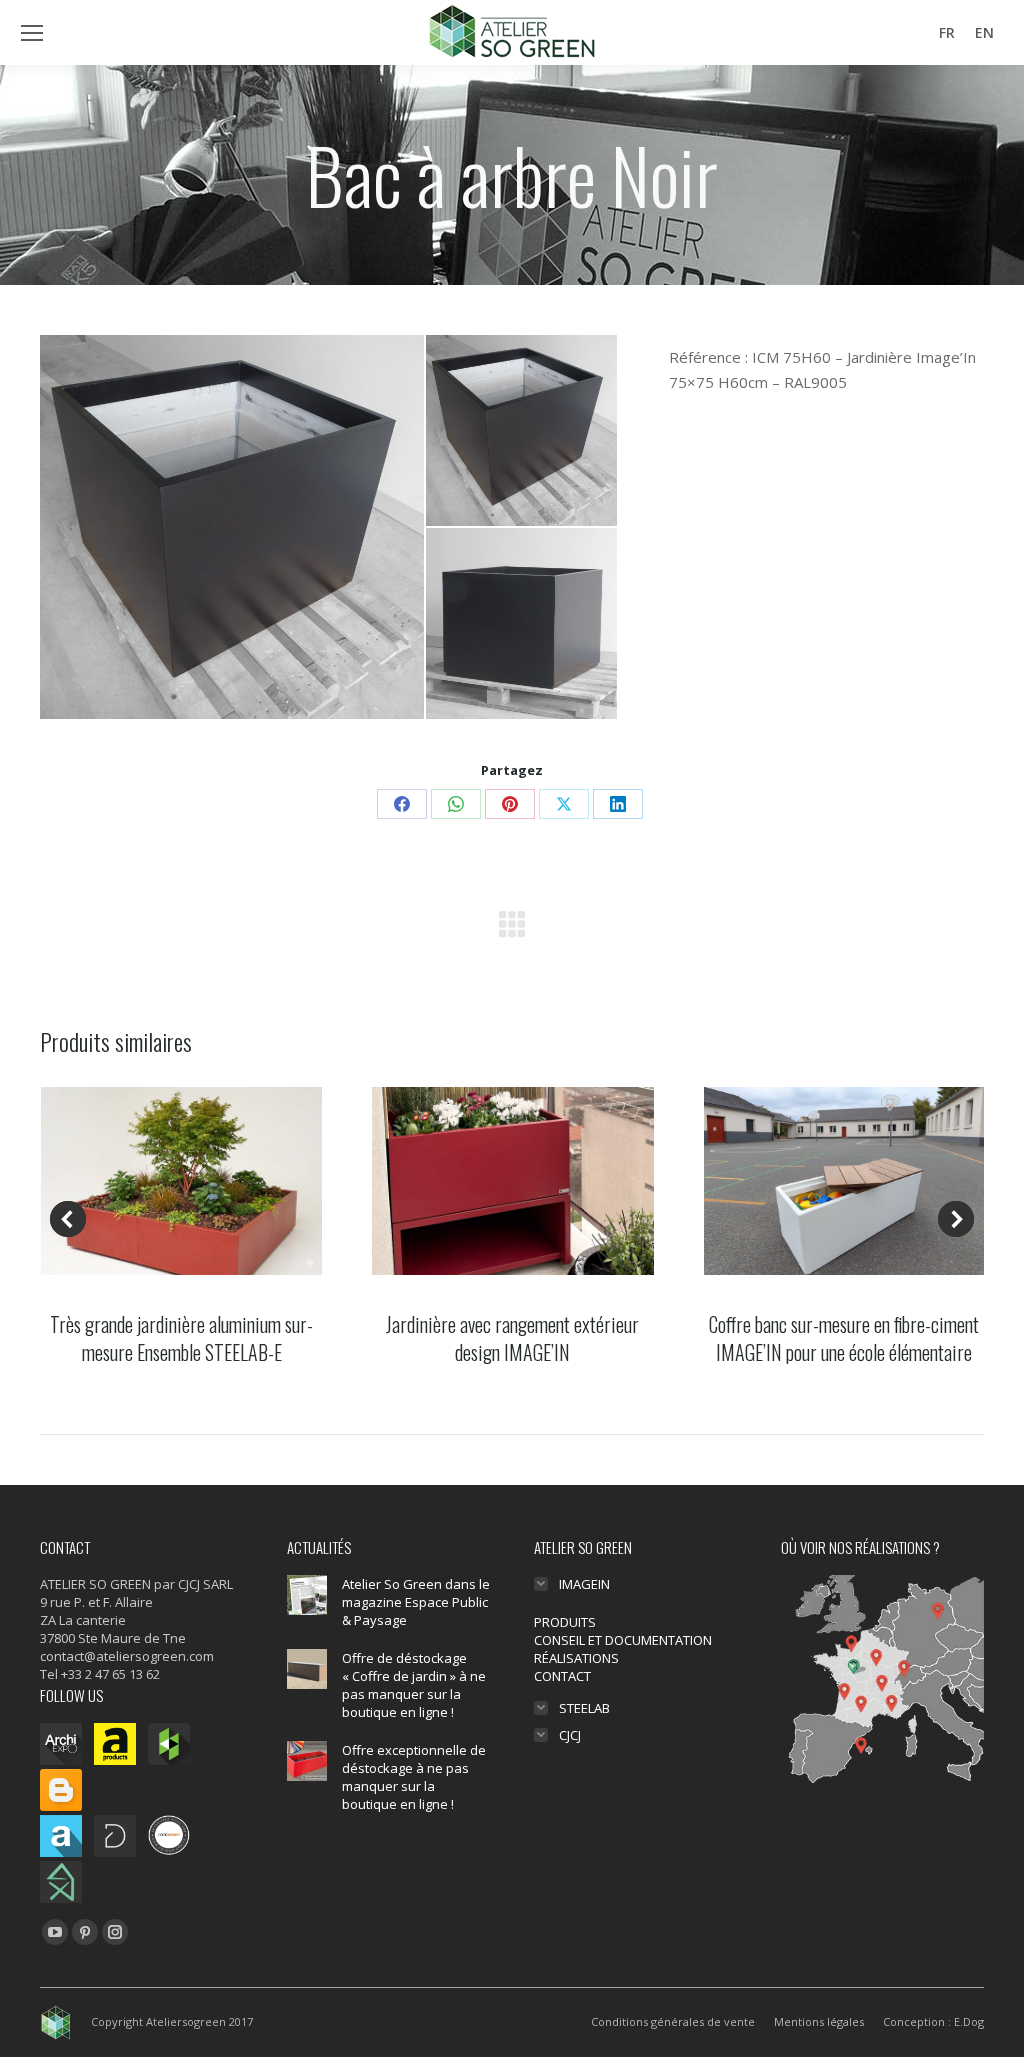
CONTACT (562, 1676)
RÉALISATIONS (576, 1658)
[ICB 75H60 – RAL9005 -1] (233, 527)
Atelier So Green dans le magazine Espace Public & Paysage (416, 1602)
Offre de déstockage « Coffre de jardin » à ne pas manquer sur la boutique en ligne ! (414, 1685)
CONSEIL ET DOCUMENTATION (623, 1640)
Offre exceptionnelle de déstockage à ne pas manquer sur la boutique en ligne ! (414, 1777)
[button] (68, 1219)
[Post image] (307, 1595)
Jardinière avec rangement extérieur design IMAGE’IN (512, 1338)
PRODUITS (565, 1622)
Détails (182, 1181)
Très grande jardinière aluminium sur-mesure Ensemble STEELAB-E (181, 1338)
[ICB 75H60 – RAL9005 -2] (522, 624)
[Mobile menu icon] (32, 33)
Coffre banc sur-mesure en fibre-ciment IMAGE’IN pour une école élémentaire (844, 1338)
